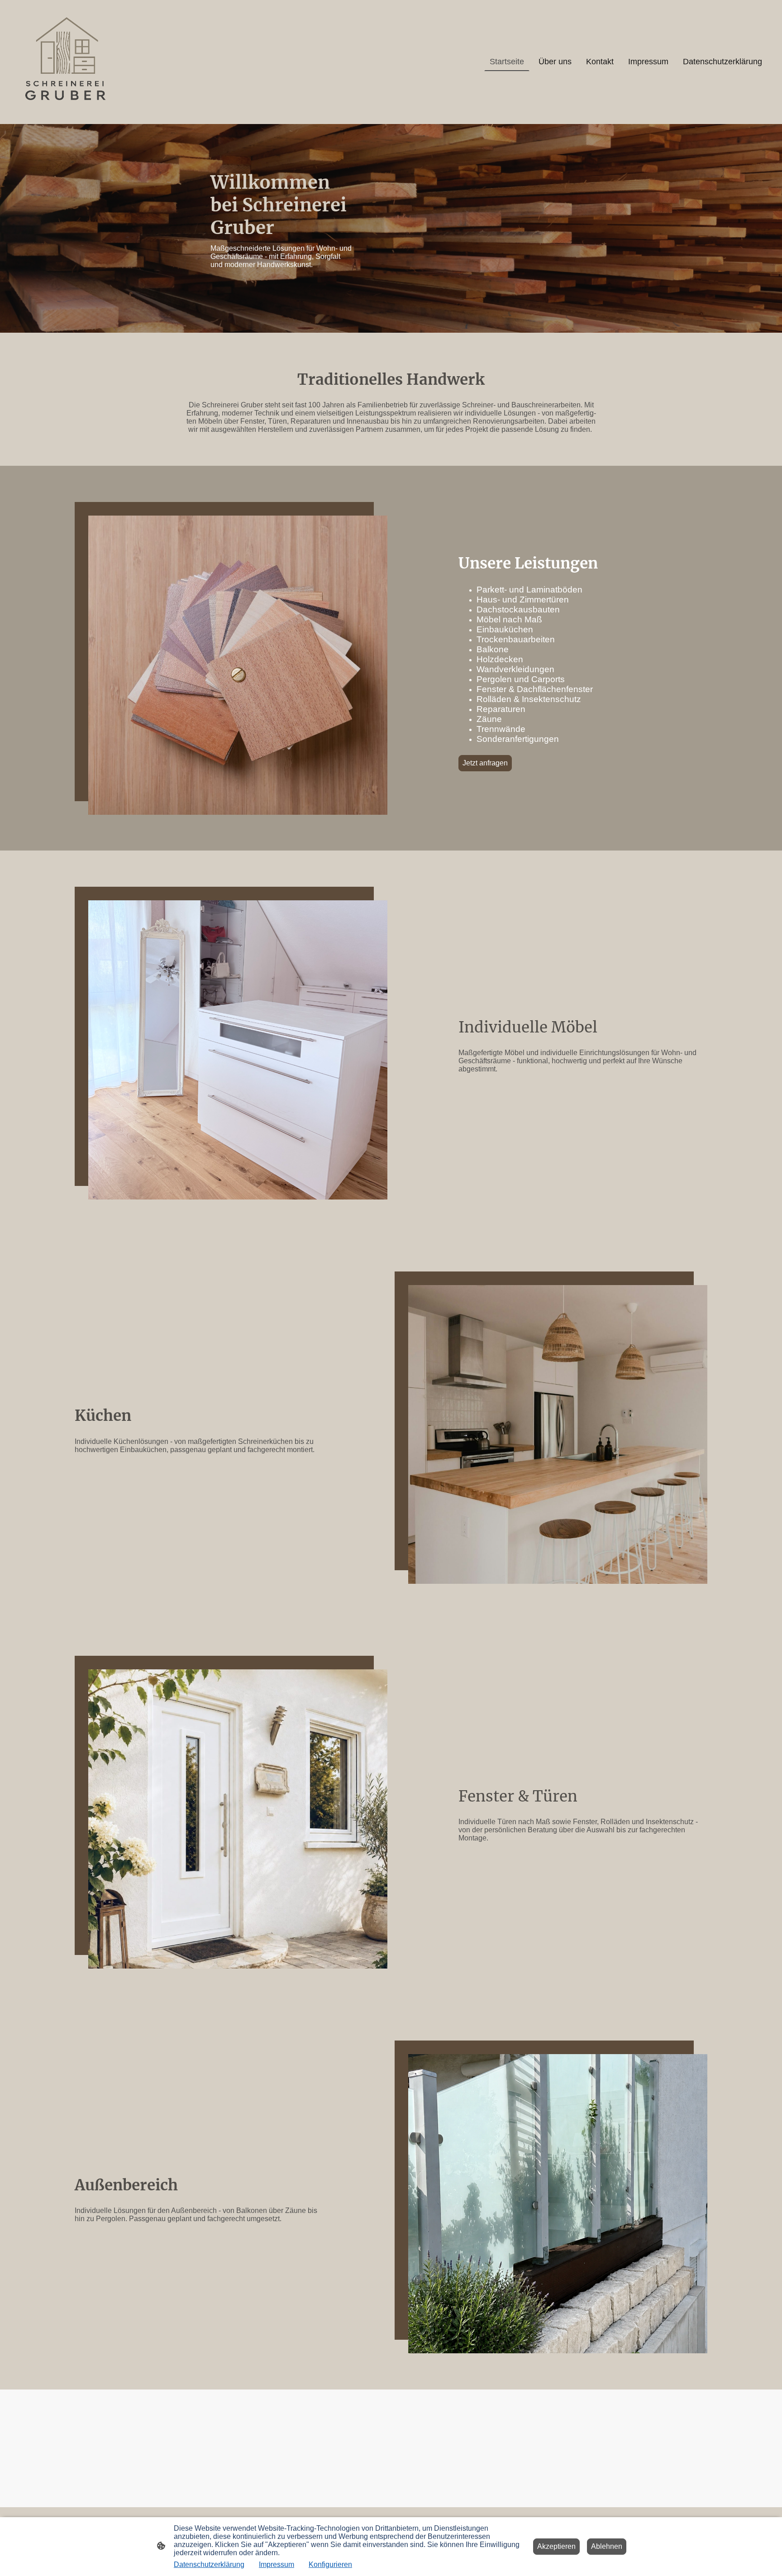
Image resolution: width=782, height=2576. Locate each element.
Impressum (277, 2564)
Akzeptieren (556, 2546)
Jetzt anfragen (485, 763)
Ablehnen (607, 2546)
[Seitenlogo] (66, 62)
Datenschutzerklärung (209, 2564)
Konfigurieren (330, 2564)
